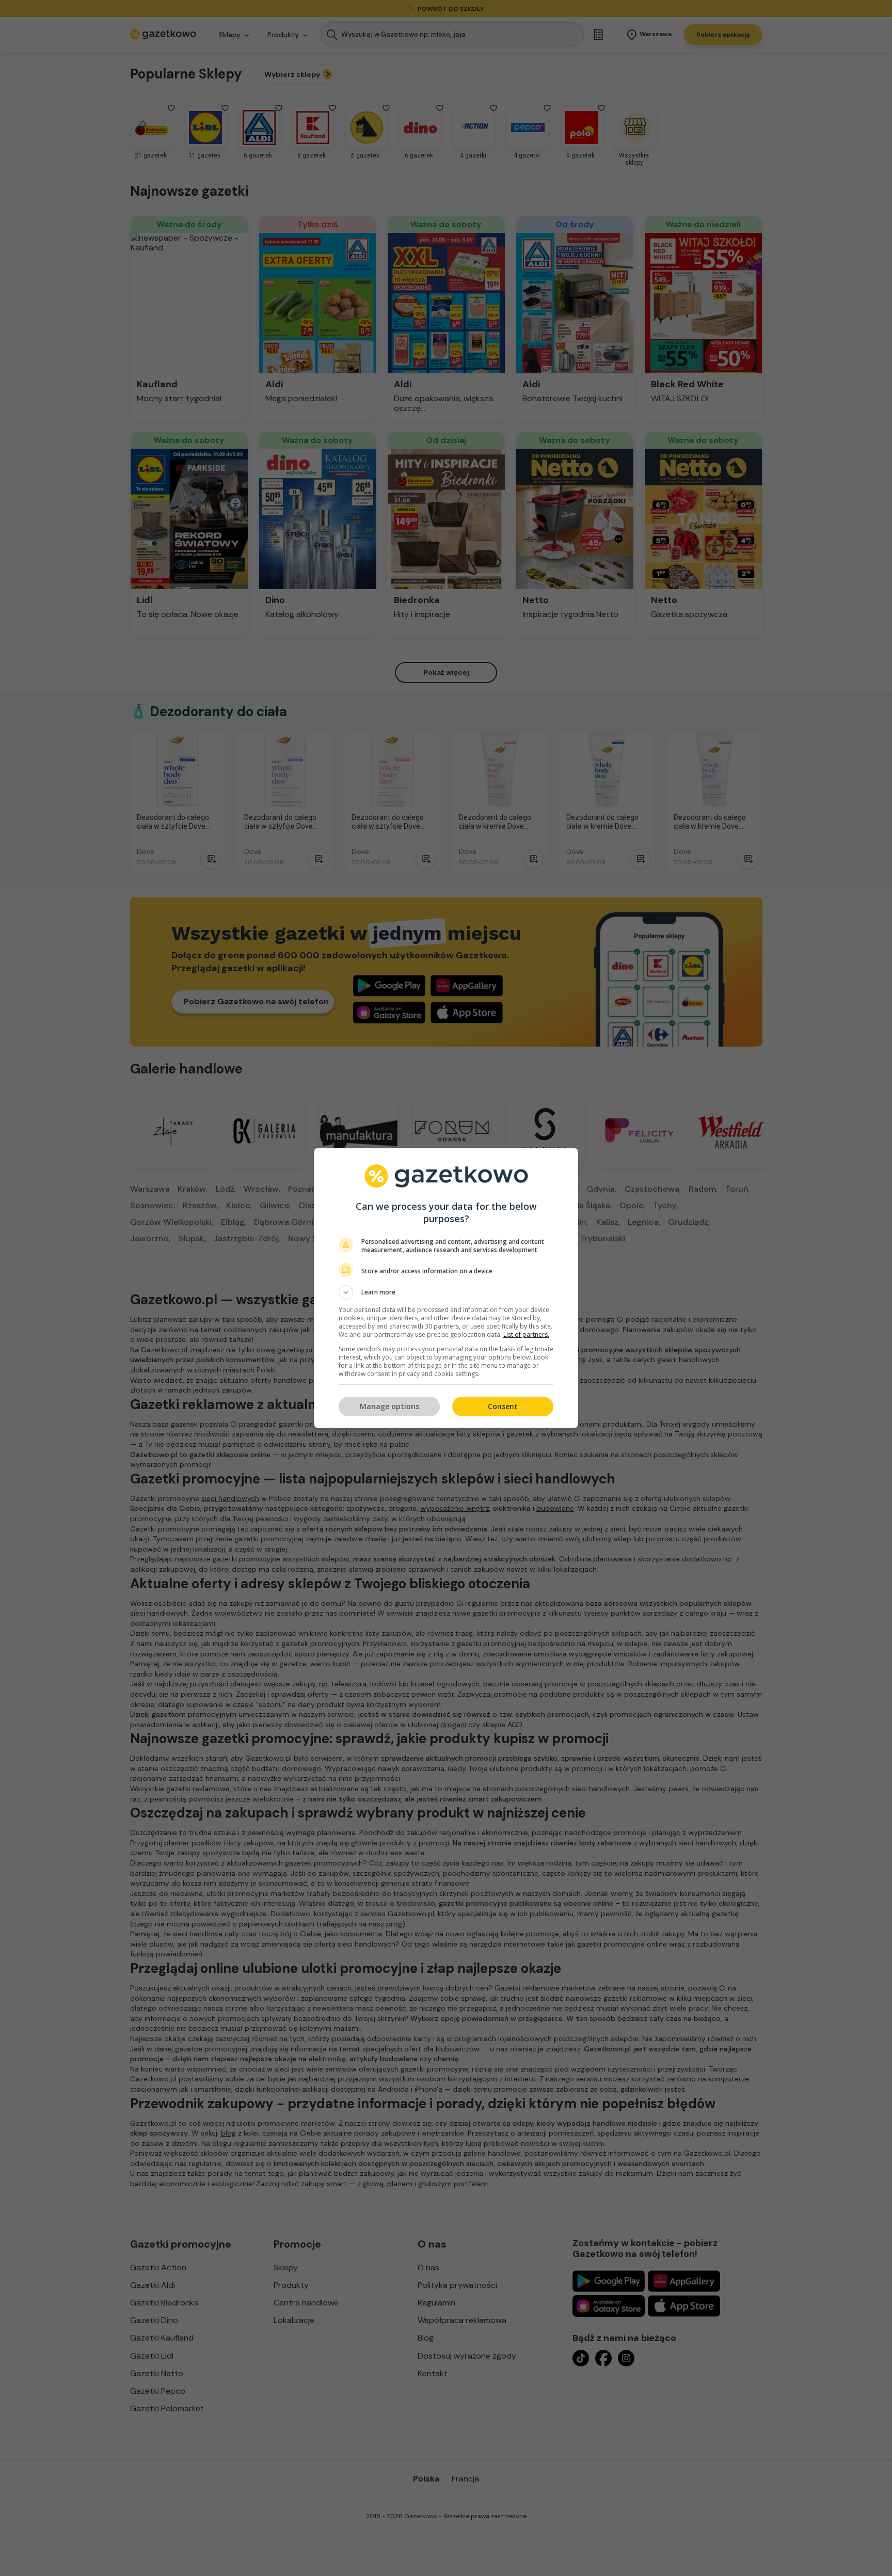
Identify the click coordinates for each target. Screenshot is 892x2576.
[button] (446, 1292)
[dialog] (446, 1288)
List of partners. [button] (526, 1334)
